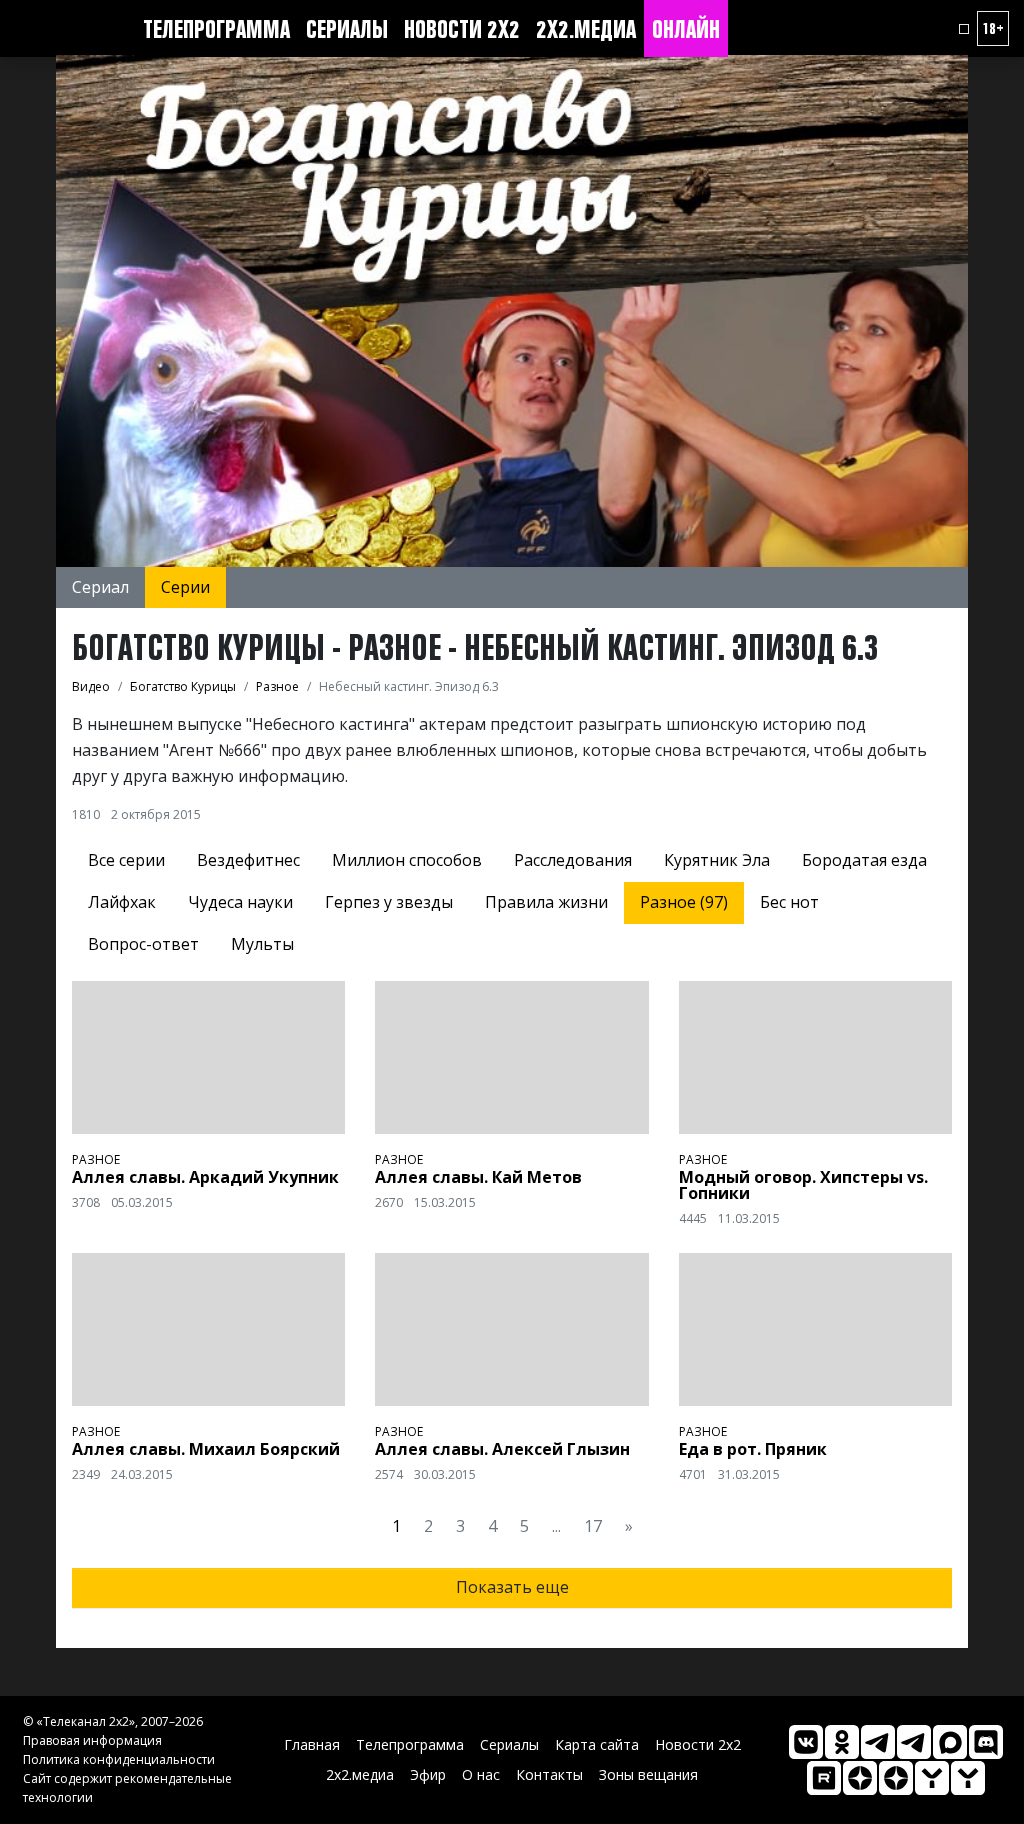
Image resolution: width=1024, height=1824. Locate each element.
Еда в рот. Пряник (753, 1449)
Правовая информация (92, 1740)
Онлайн (686, 29)
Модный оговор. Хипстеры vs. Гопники (803, 1185)
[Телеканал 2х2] (878, 1742)
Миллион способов (407, 860)
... (556, 1526)
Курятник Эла (717, 860)
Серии (185, 587)
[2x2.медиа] (914, 1742)
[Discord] (986, 1742)
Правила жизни (546, 902)
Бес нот (789, 902)
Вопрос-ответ (143, 944)
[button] (964, 29)
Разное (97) (684, 902)
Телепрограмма (216, 29)
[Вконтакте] (806, 1742)
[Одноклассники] (842, 1742)
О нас (481, 1774)
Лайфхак (122, 902)
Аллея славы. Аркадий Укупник (205, 1177)
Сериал (100, 587)
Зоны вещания (648, 1774)
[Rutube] (824, 1778)
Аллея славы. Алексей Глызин (502, 1449)
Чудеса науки (240, 902)
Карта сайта (597, 1744)
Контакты (549, 1774)
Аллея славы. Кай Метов (478, 1177)
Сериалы (347, 29)
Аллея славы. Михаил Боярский (206, 1449)
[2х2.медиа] (896, 1778)
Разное (96, 1159)
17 (593, 1526)
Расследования (573, 860)
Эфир (428, 1774)
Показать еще (512, 1587)
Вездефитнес (248, 860)
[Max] (950, 1742)
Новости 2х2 (462, 29)
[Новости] (968, 1778)
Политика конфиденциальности (119, 1759)
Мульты (262, 944)
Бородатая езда (864, 860)
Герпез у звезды (389, 902)
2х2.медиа (586, 29)
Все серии (126, 860)
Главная (312, 1744)
